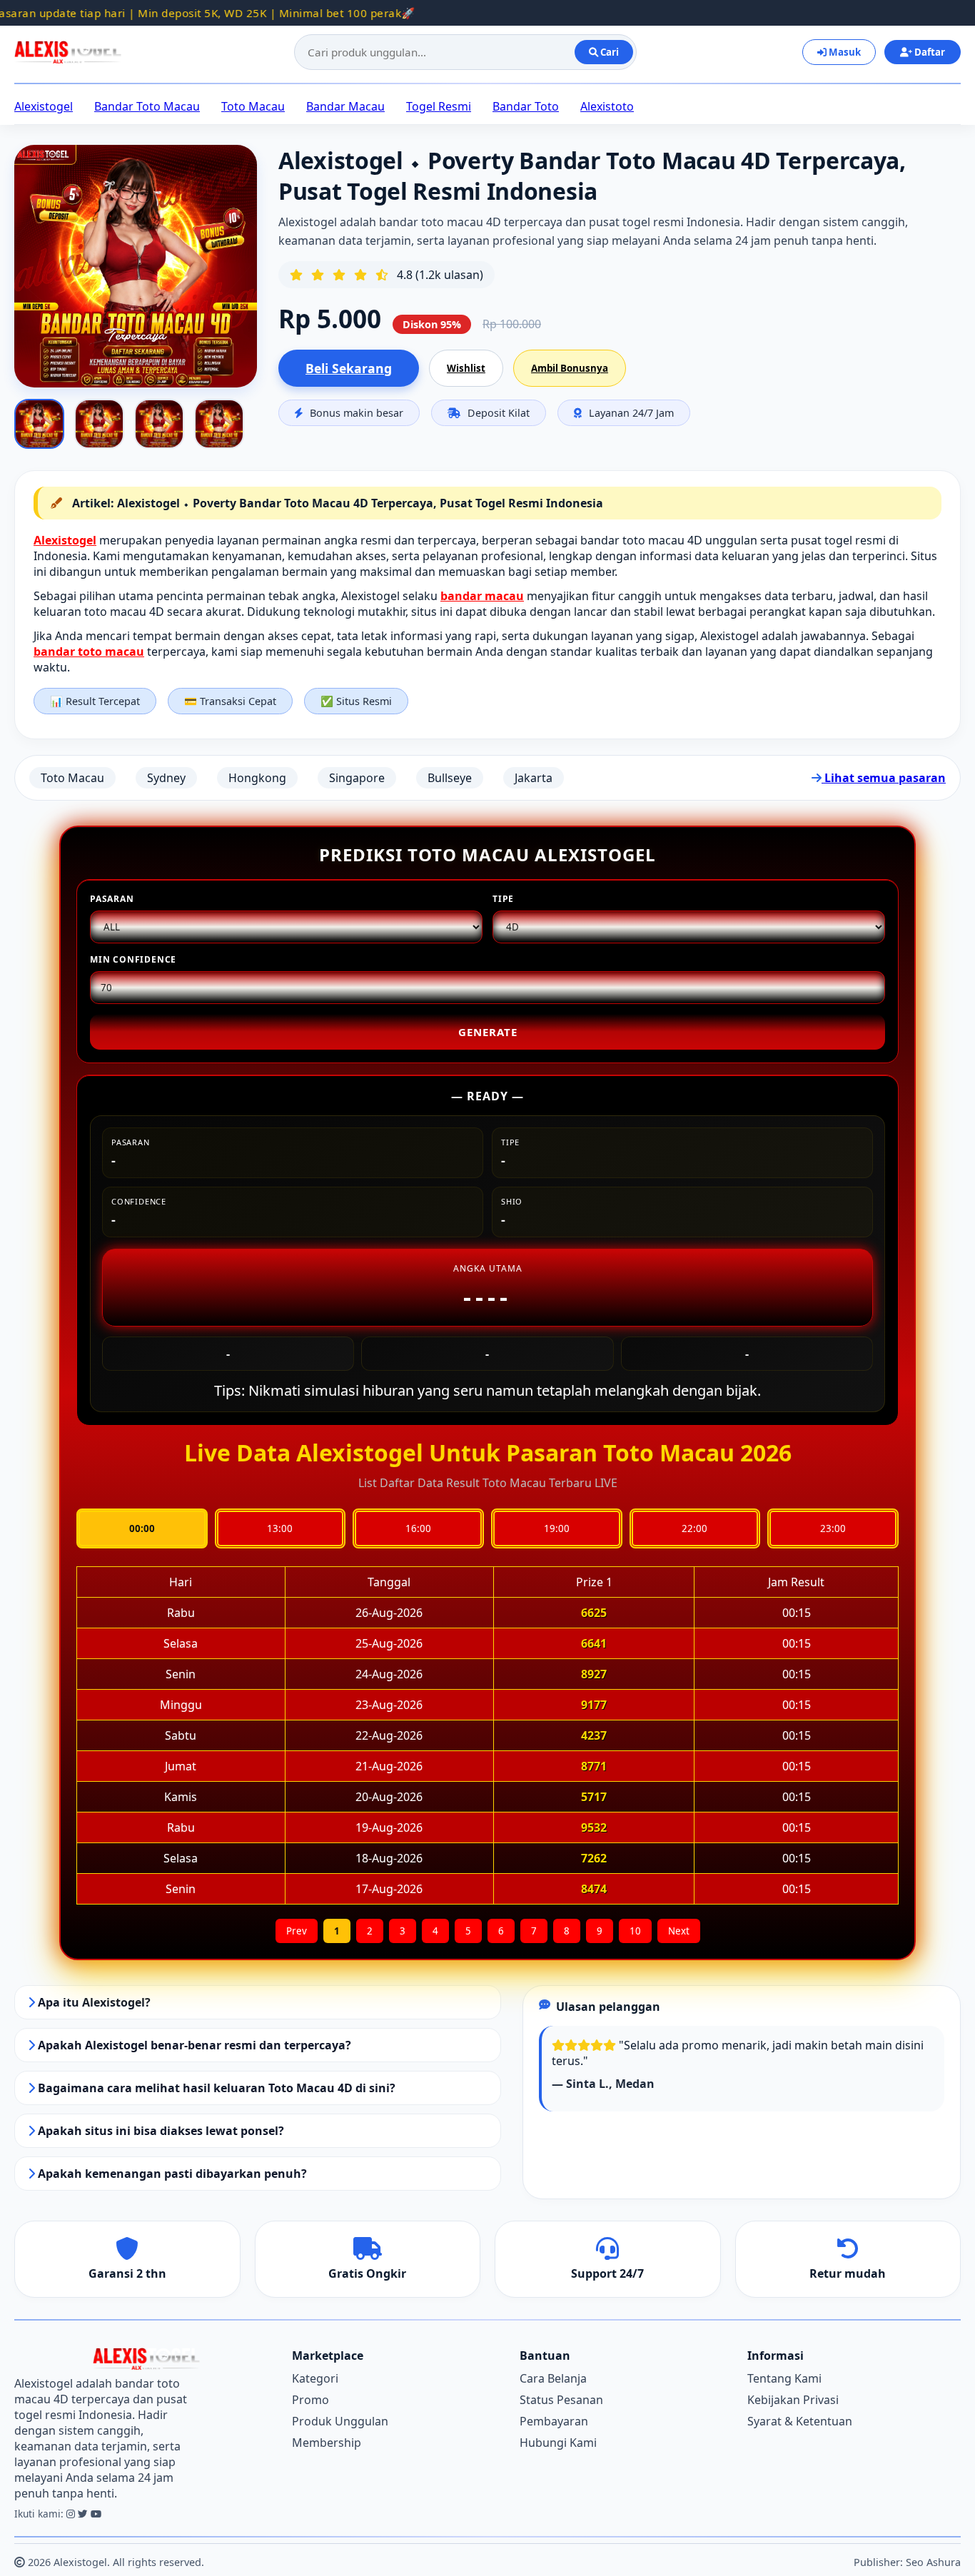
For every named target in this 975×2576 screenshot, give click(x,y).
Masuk (844, 52)
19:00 (557, 1528)
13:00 (280, 1528)
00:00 (142, 1528)
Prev (297, 1931)
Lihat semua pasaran (884, 778)
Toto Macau (253, 106)
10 (635, 1931)
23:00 (833, 1528)
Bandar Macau (345, 106)
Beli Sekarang (349, 368)
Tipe (503, 899)
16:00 (418, 1528)
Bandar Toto (526, 106)
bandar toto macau (89, 651)
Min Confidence (133, 959)
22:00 (694, 1528)
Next (679, 1931)
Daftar (929, 52)
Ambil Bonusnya (570, 368)
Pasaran (112, 899)
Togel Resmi (439, 106)
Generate (488, 1032)
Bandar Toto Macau (147, 106)
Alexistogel (44, 106)
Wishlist (466, 368)
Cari (608, 52)
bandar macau (482, 596)
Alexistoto (607, 106)
